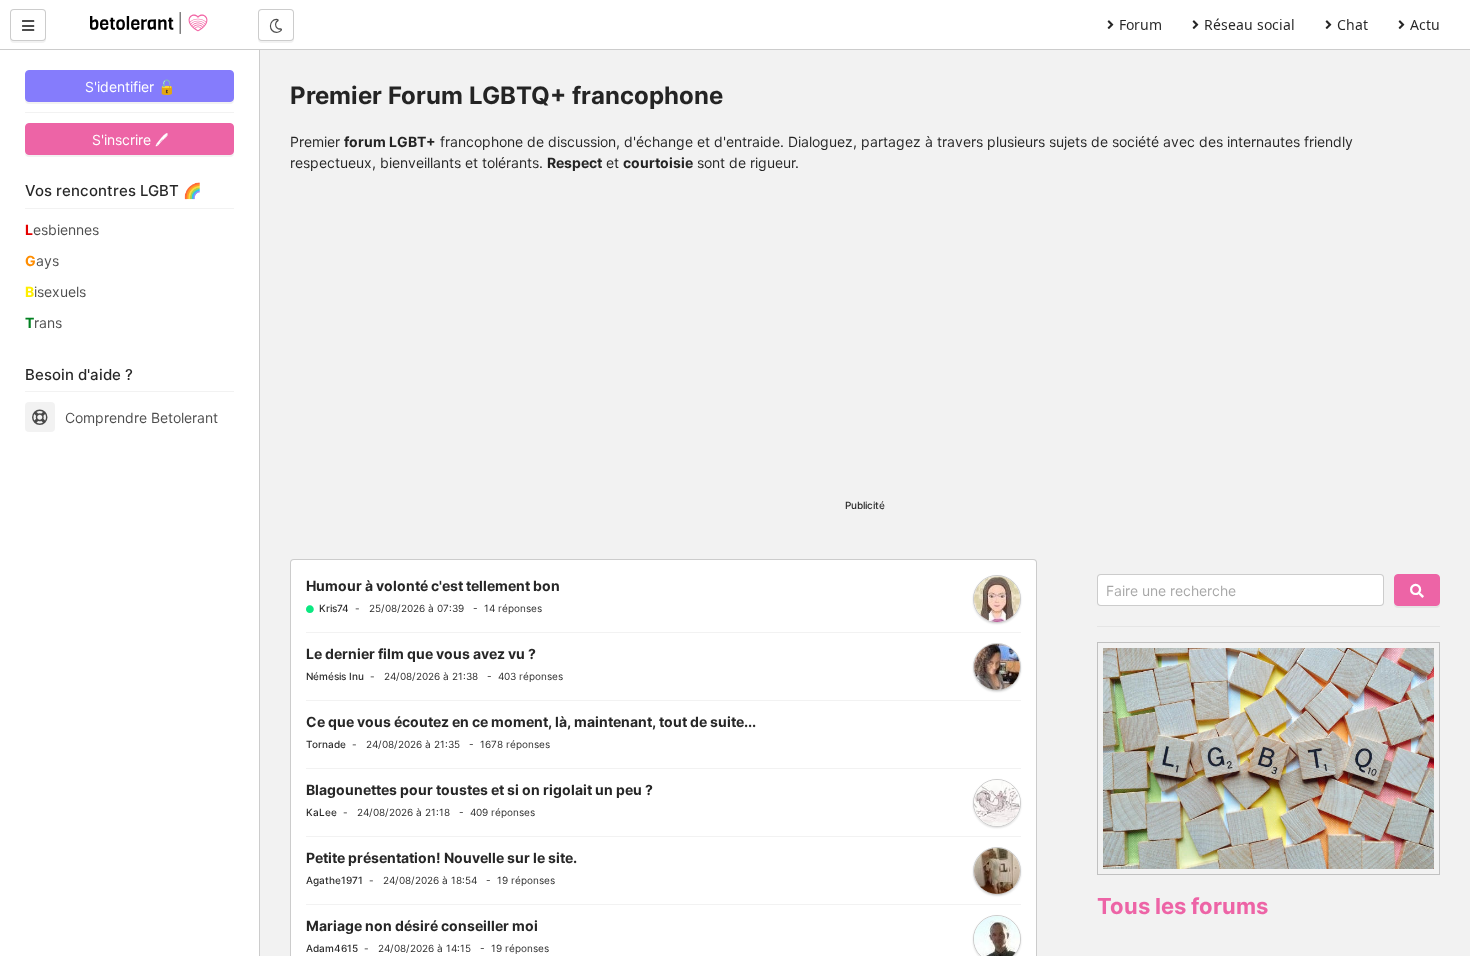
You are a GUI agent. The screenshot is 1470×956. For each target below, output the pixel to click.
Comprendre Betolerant (141, 417)
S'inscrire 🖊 (130, 139)
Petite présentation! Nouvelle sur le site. (441, 857)
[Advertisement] (865, 343)
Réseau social (1249, 24)
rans (43, 322)
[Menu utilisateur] (28, 25)
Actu (1425, 24)
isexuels (55, 291)
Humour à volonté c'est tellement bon (433, 585)
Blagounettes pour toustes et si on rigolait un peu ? (479, 789)
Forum (1140, 24)
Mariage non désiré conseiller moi (422, 925)
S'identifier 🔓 (130, 86)
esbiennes (62, 229)
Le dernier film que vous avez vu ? (421, 653)
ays (42, 260)
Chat (1352, 24)
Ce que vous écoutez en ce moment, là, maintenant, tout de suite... (531, 721)
